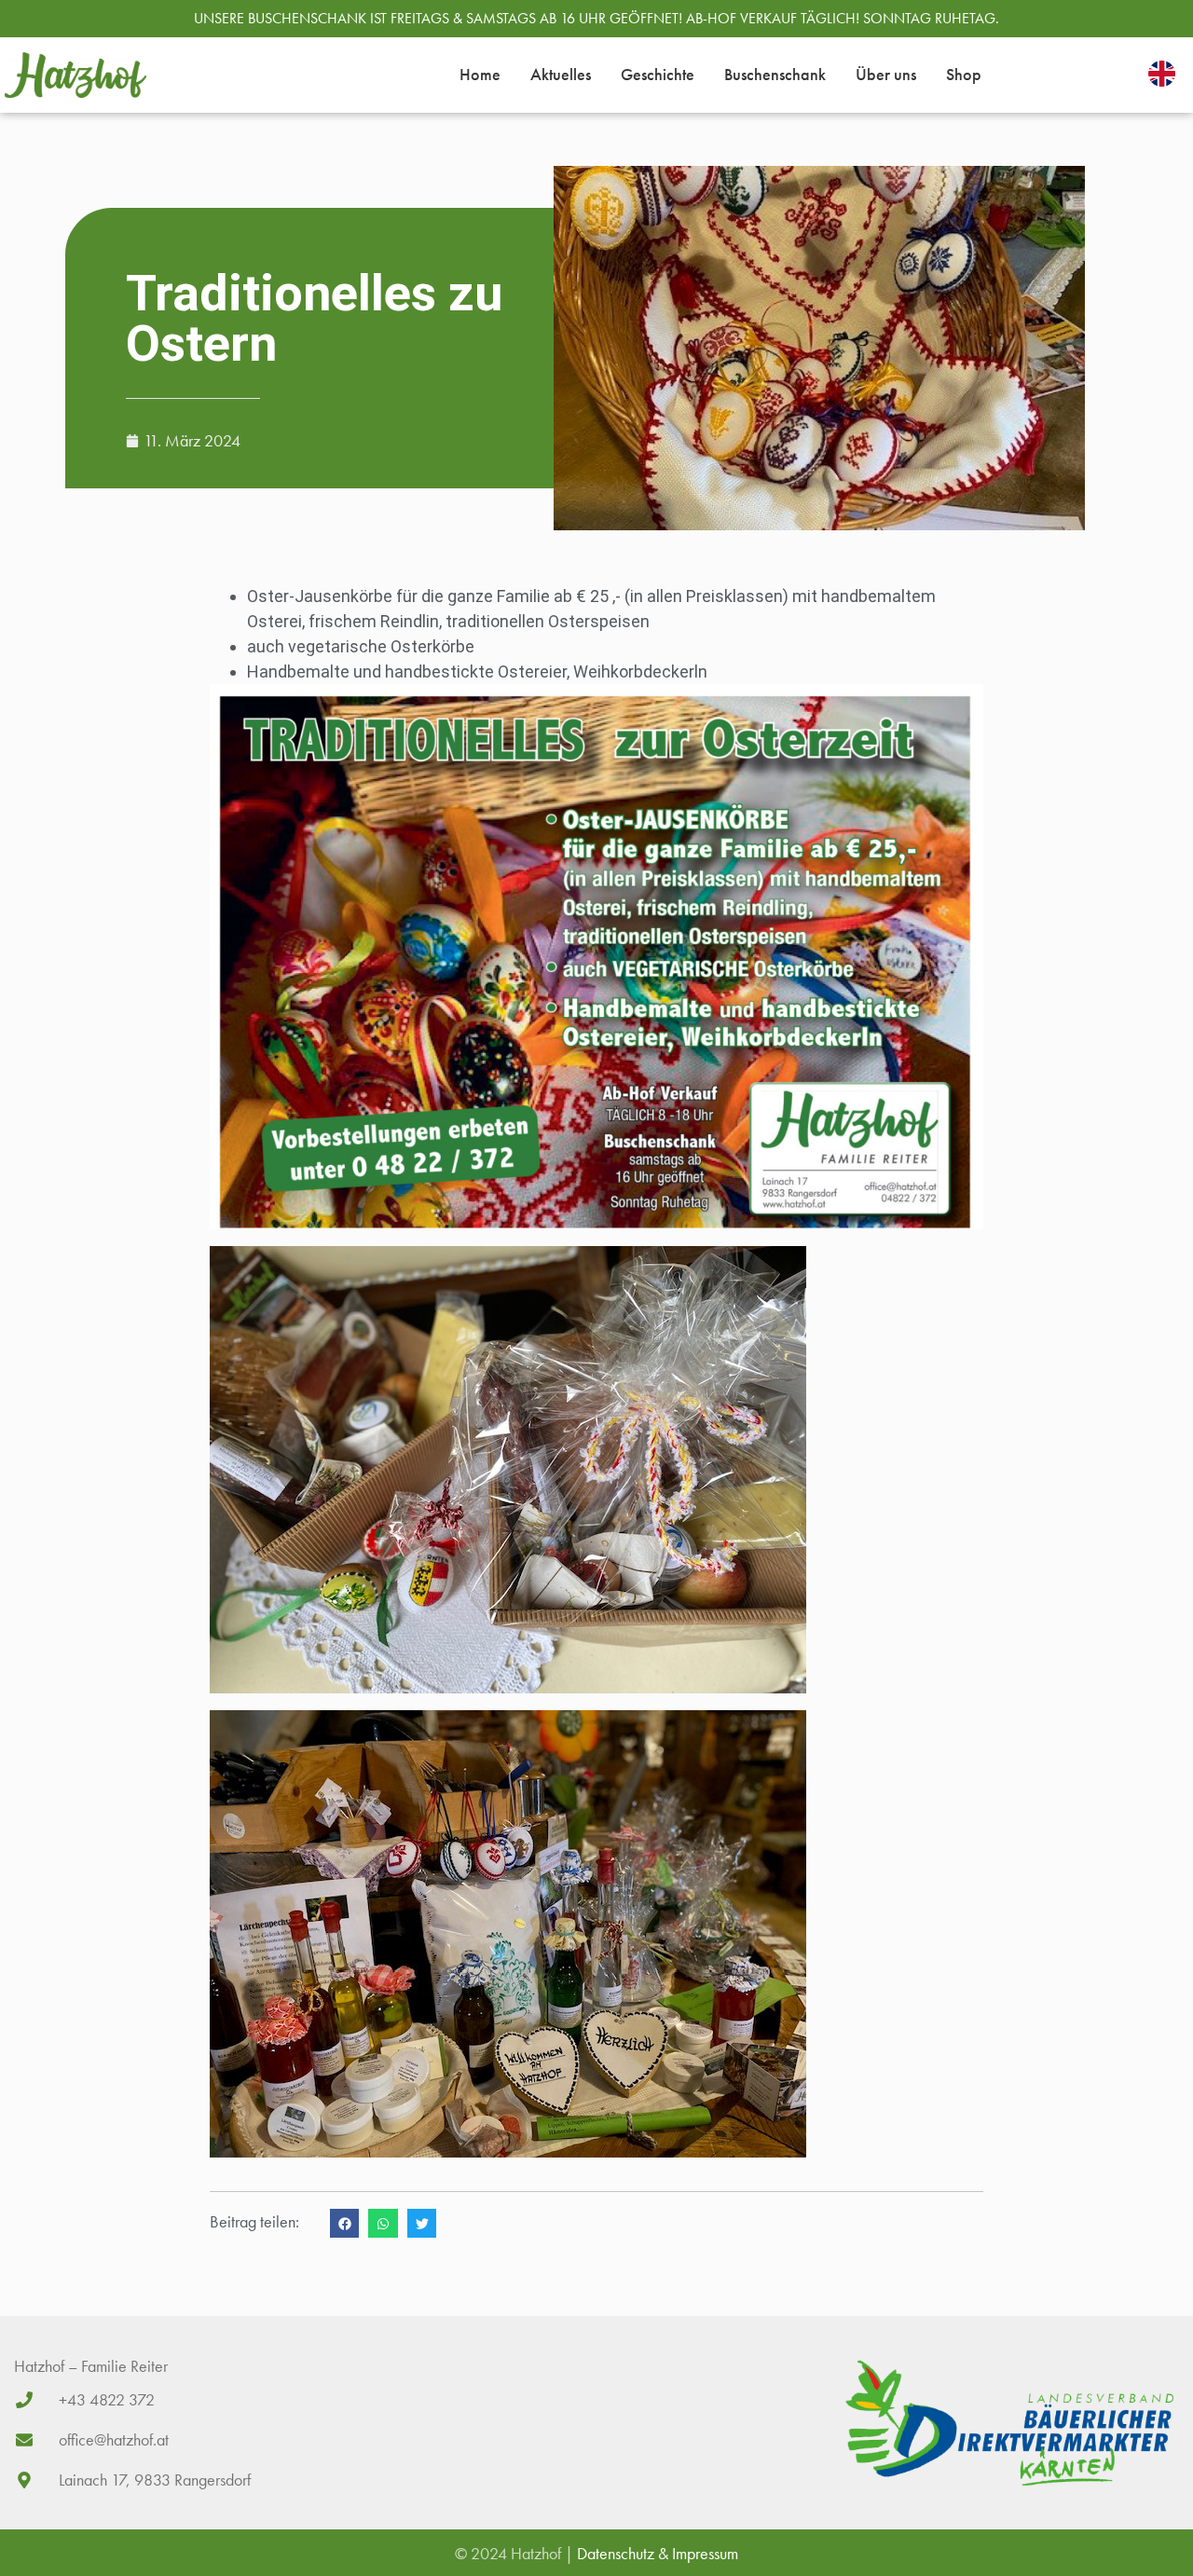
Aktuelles (561, 74)
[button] (345, 2224)
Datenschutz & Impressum (658, 2553)
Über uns (886, 74)
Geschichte (658, 74)
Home (480, 74)
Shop (964, 74)
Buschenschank (775, 74)
